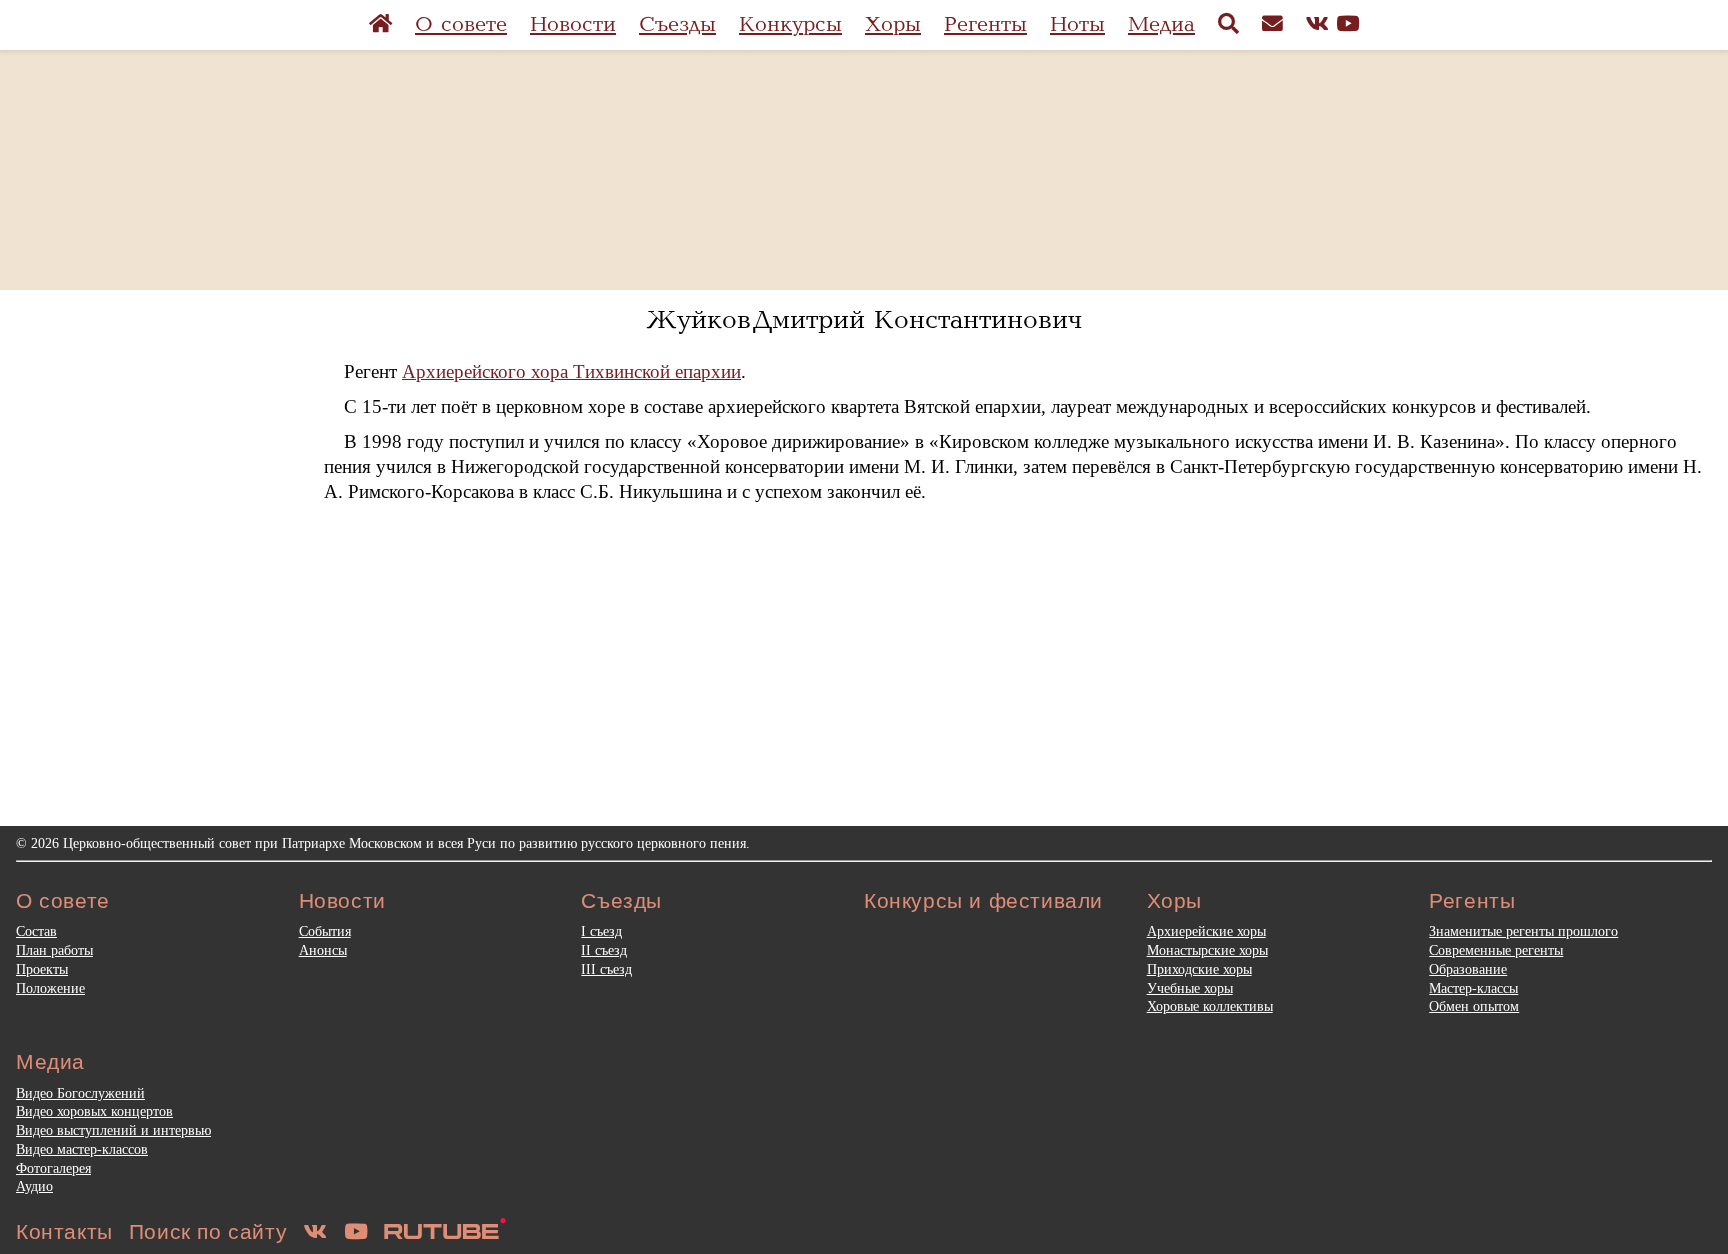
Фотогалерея (53, 1168)
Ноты (1077, 24)
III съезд (606, 969)
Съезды (677, 24)
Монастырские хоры (1207, 950)
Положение (50, 988)
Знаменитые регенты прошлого (1523, 931)
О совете (461, 24)
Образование (1468, 969)
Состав (36, 931)
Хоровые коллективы (1210, 1006)
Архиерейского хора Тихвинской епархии (571, 371)
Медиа (1161, 24)
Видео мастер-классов (82, 1149)
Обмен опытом (1474, 1006)
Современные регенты (1496, 950)
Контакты (64, 1231)
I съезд (601, 931)
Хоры (893, 24)
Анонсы (323, 950)
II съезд (604, 950)
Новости (573, 24)
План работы (54, 950)
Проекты (42, 969)
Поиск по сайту (208, 1231)
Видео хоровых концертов (94, 1111)
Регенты (985, 24)
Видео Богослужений (80, 1093)
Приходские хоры (1199, 969)
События (325, 931)
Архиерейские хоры (1206, 931)
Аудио (34, 1186)
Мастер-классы (1473, 988)
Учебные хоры (1190, 988)
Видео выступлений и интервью (113, 1130)
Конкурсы (790, 24)
